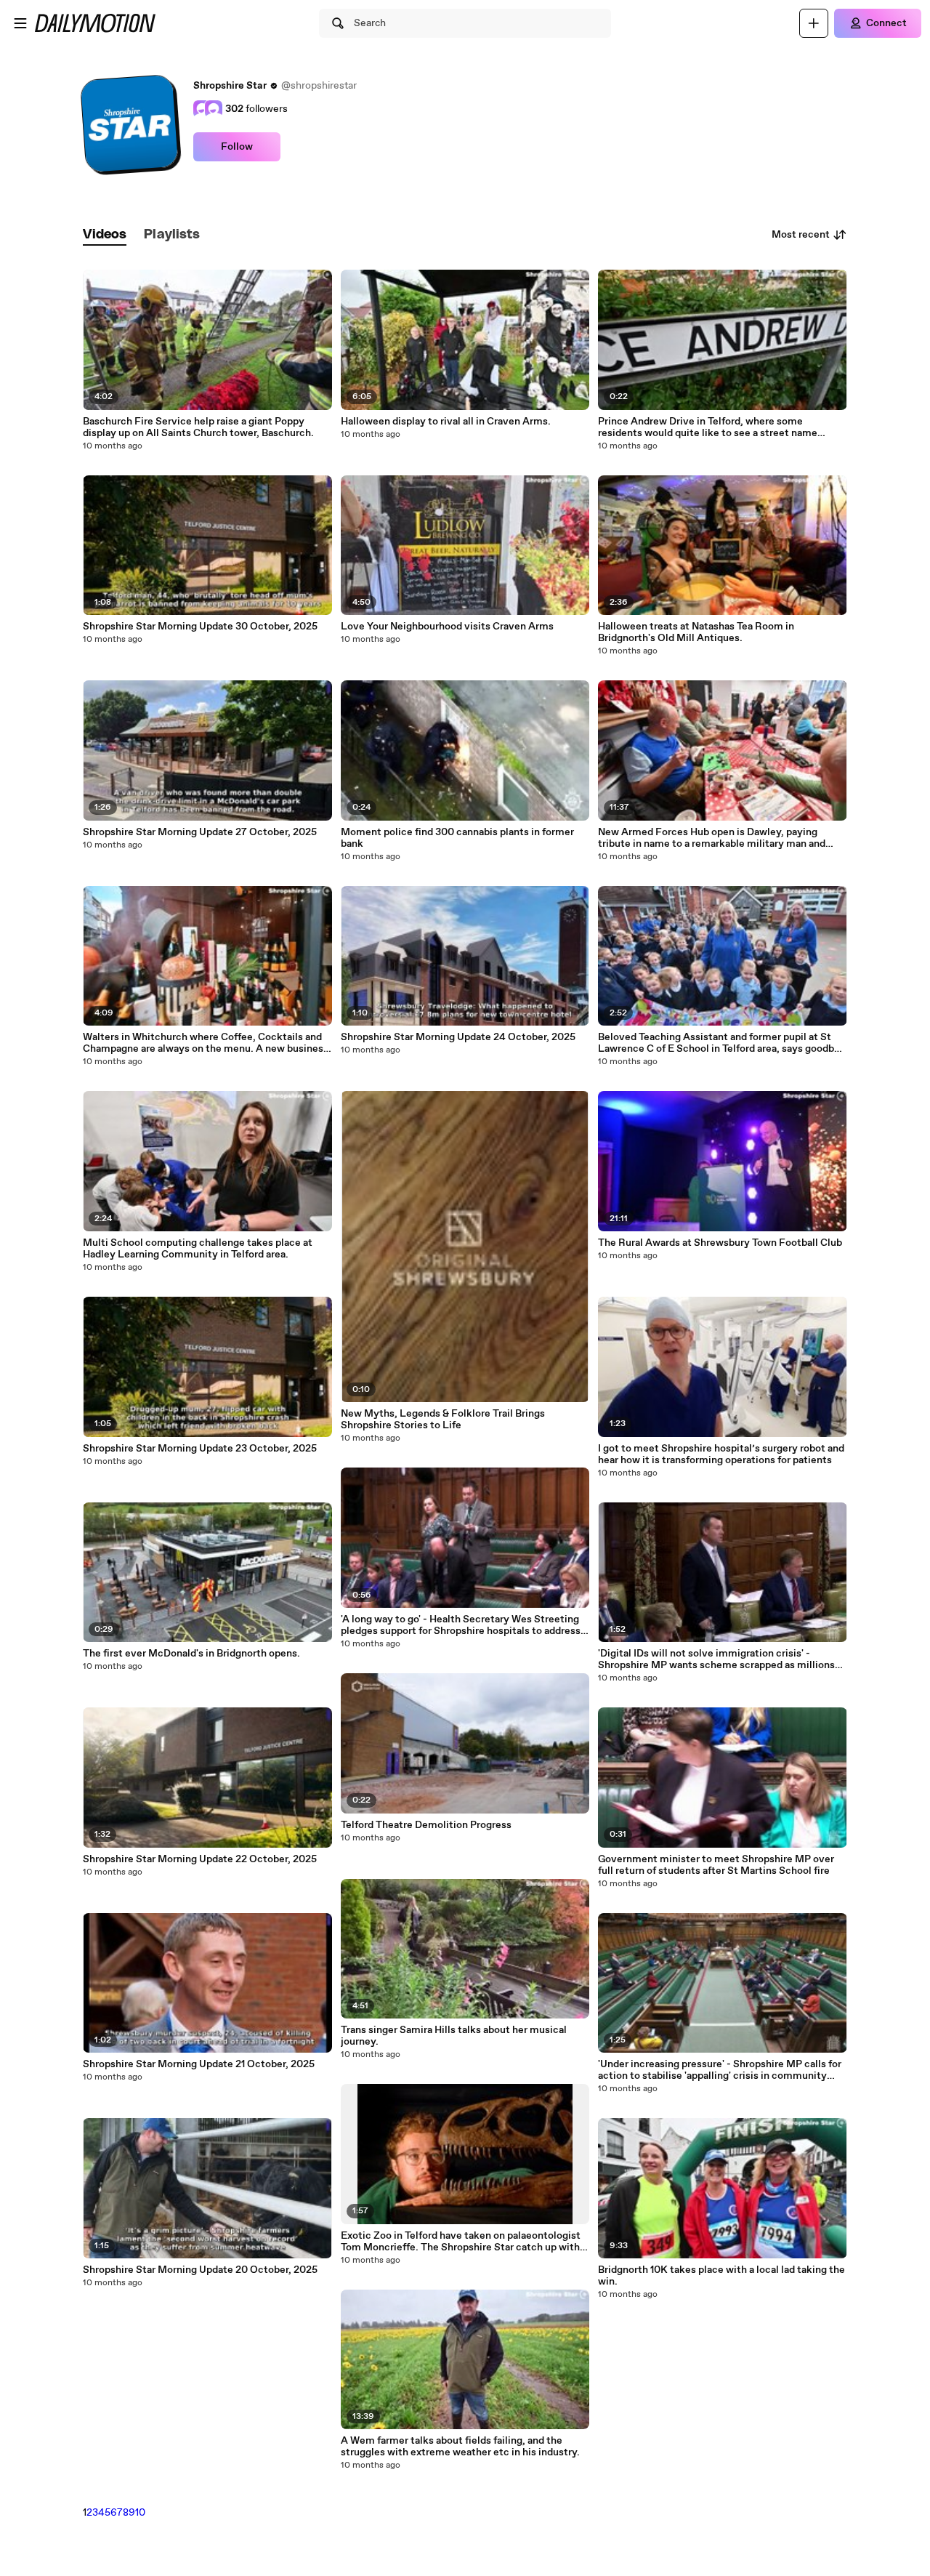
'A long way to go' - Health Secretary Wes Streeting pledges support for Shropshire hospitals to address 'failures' (461, 1625)
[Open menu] (20, 23)
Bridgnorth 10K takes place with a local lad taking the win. (721, 2276)
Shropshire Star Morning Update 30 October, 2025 (200, 627)
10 (140, 2513)
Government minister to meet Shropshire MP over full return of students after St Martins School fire (716, 1865)
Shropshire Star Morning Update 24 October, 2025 (458, 1037)
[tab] (105, 235)
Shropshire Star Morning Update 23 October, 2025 (200, 1449)
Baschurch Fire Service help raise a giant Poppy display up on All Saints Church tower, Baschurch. (198, 427)
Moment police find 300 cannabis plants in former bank (457, 838)
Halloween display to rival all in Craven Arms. (446, 422)
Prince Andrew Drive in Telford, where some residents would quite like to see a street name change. (708, 427)
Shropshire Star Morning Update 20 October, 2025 (200, 2270)
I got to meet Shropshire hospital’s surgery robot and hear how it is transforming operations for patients (721, 1454)
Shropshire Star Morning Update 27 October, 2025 (200, 832)
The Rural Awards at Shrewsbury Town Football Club (720, 1243)
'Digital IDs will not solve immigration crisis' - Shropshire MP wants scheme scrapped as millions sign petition (716, 1659)
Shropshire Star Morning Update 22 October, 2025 (200, 1859)
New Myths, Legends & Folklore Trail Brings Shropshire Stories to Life (443, 1420)
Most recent (801, 235)
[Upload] (814, 23)
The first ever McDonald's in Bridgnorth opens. (191, 1654)
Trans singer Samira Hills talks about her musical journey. (454, 2036)
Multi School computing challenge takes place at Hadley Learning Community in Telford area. (198, 1249)
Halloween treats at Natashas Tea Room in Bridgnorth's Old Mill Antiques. (696, 632)
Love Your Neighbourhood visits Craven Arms (447, 627)
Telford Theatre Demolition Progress (426, 1825)
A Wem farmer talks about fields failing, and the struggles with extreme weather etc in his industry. (460, 2447)
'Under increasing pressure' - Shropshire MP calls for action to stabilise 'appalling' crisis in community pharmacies (720, 2070)
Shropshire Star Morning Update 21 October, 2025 (199, 2064)
